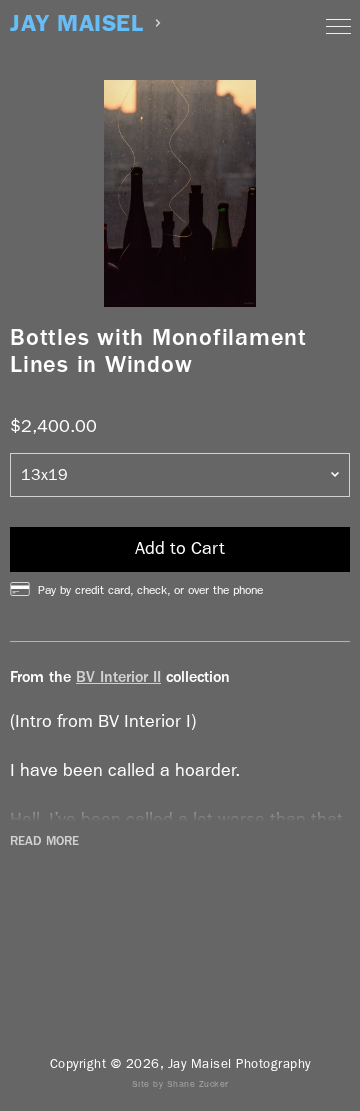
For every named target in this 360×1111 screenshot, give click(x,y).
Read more (44, 841)
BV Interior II (118, 676)
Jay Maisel (76, 23)
